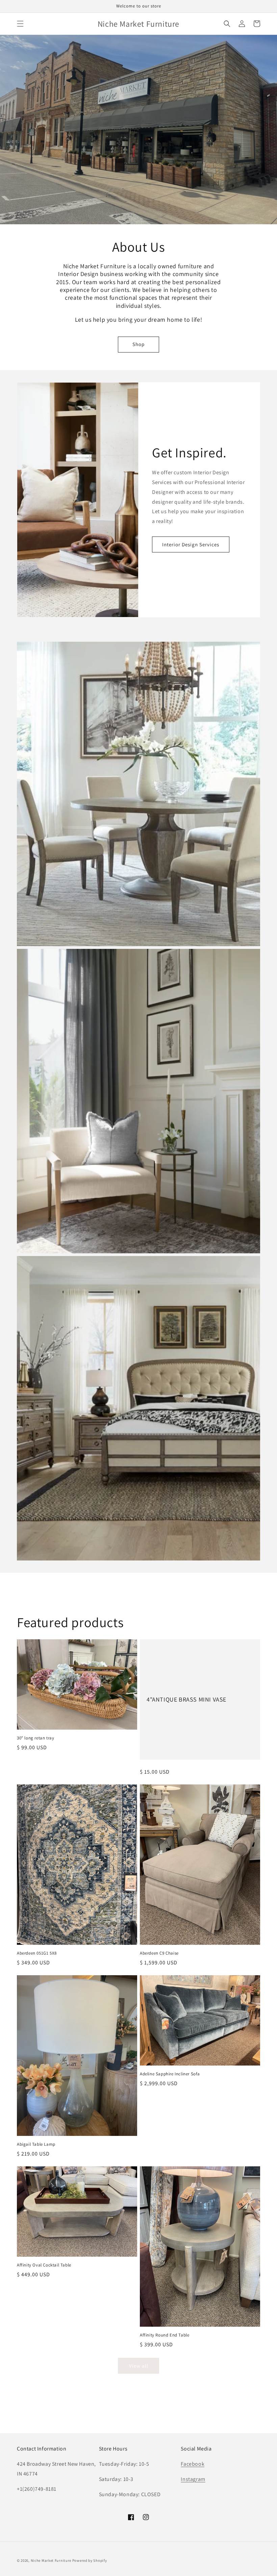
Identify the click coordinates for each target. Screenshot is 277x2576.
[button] (20, 24)
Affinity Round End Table (165, 2335)
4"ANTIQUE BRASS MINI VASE (186, 1699)
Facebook (193, 2464)
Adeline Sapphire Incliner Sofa (170, 2074)
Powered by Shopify (90, 2560)
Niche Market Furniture (51, 2560)
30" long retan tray (35, 1738)
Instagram (193, 2479)
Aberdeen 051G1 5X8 (37, 1953)
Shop (138, 344)
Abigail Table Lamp (36, 2144)
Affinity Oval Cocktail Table (44, 2265)
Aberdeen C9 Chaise (159, 1953)
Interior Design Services (191, 544)
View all (139, 2366)
